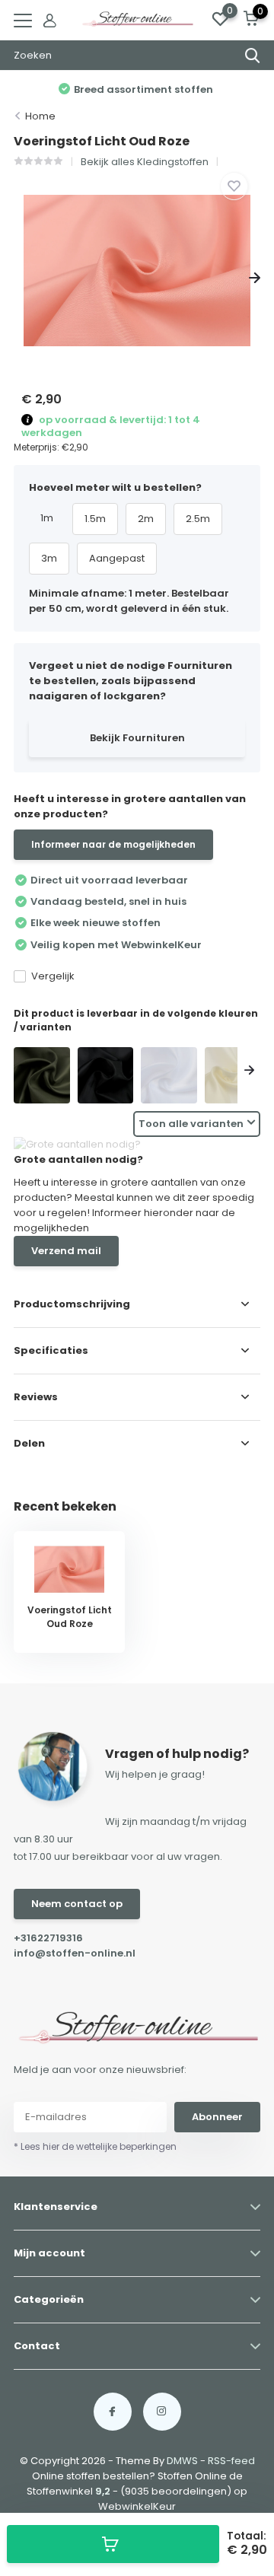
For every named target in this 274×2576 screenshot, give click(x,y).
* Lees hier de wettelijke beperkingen (95, 2146)
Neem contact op (77, 1904)
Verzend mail (66, 1251)
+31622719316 (48, 1938)
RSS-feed (231, 2461)
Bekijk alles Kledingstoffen (145, 162)
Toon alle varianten (191, 1124)
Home (40, 116)
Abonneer (217, 2117)
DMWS (182, 2461)
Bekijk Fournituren (137, 738)
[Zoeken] (253, 56)
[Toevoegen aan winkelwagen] (113, 2544)
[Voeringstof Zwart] (106, 1075)
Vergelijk (53, 976)
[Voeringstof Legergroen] (42, 1075)
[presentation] (19, 278)
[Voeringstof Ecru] (233, 1075)
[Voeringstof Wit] (169, 1075)
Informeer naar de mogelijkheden (113, 844)
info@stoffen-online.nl (75, 1953)
